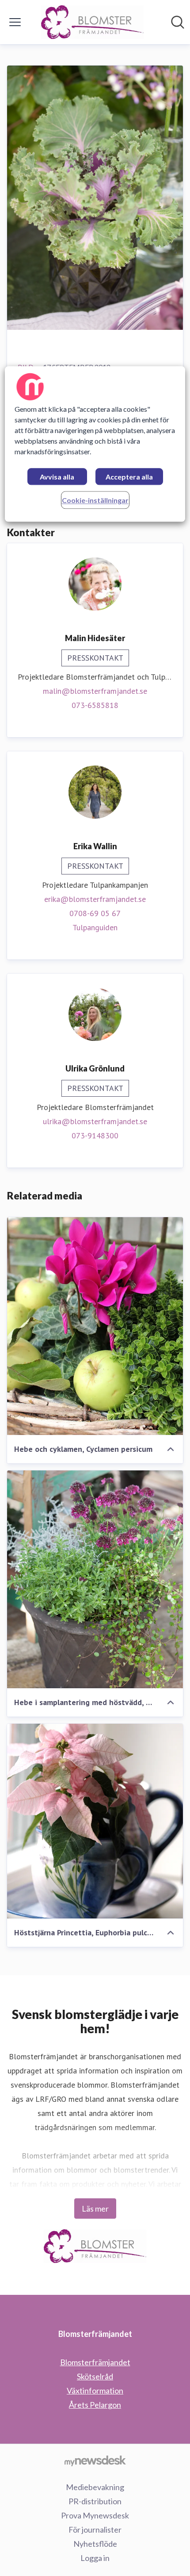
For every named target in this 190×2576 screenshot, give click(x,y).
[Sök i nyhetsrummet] (178, 22)
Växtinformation (95, 2390)
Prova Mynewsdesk (95, 2515)
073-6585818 (95, 705)
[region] (95, 444)
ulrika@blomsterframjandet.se (95, 1121)
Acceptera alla (129, 477)
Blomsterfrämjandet (95, 2362)
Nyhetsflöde (95, 2544)
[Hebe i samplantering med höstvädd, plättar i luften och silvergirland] (95, 1579)
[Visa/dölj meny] (15, 22)
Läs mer (95, 2209)
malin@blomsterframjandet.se (95, 691)
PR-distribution (95, 2501)
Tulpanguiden (95, 927)
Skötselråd (95, 2376)
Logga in (95, 2558)
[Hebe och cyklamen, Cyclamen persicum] (95, 1326)
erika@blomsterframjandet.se (95, 899)
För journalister (95, 2530)
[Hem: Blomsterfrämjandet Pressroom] (93, 22)
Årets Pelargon (95, 2405)
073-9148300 (95, 1135)
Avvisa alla (57, 477)
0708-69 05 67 (95, 913)
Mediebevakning (95, 2487)
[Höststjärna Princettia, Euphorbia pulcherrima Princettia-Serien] (95, 1821)
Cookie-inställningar (95, 500)
